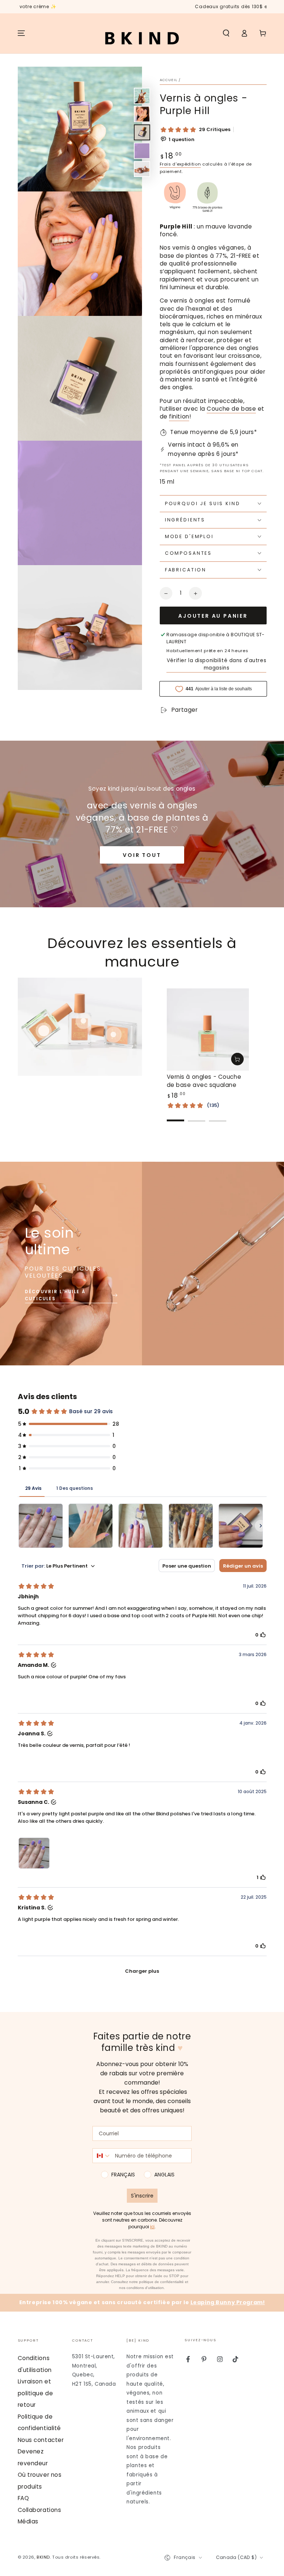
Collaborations (40, 2510)
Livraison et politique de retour (35, 2393)
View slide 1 (176, 1115)
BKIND (43, 2557)
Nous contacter (41, 2440)
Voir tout (142, 855)
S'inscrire (142, 2196)
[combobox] (102, 2156)
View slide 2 (197, 1115)
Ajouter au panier (213, 616)
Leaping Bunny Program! (228, 2302)
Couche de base (231, 409)
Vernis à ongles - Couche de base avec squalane (204, 1081)
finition (179, 416)
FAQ (23, 2498)
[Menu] (21, 33)
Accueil (169, 80)
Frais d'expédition (180, 164)
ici (152, 2227)
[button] (226, 33)
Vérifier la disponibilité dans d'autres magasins (217, 664)
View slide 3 (218, 1115)
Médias (28, 2521)
